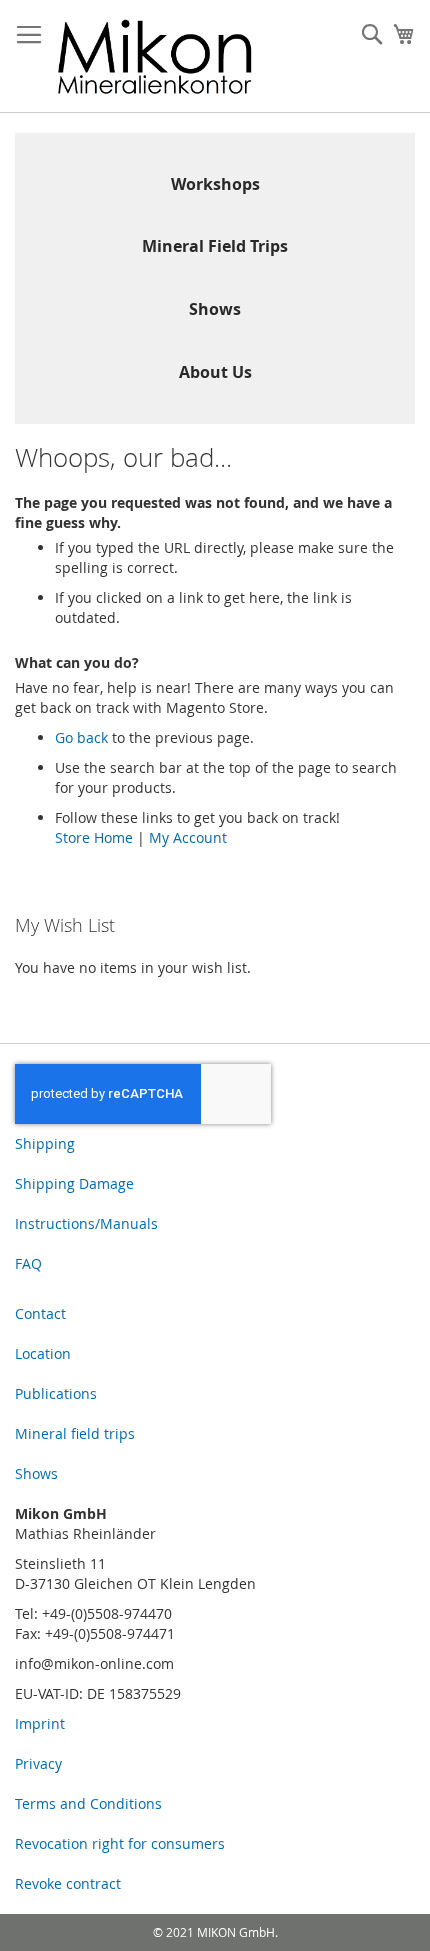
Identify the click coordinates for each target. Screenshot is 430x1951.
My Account (188, 837)
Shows (215, 309)
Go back (81, 737)
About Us (215, 372)
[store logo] (155, 56)
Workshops (215, 184)
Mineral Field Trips (215, 246)
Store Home (94, 837)
